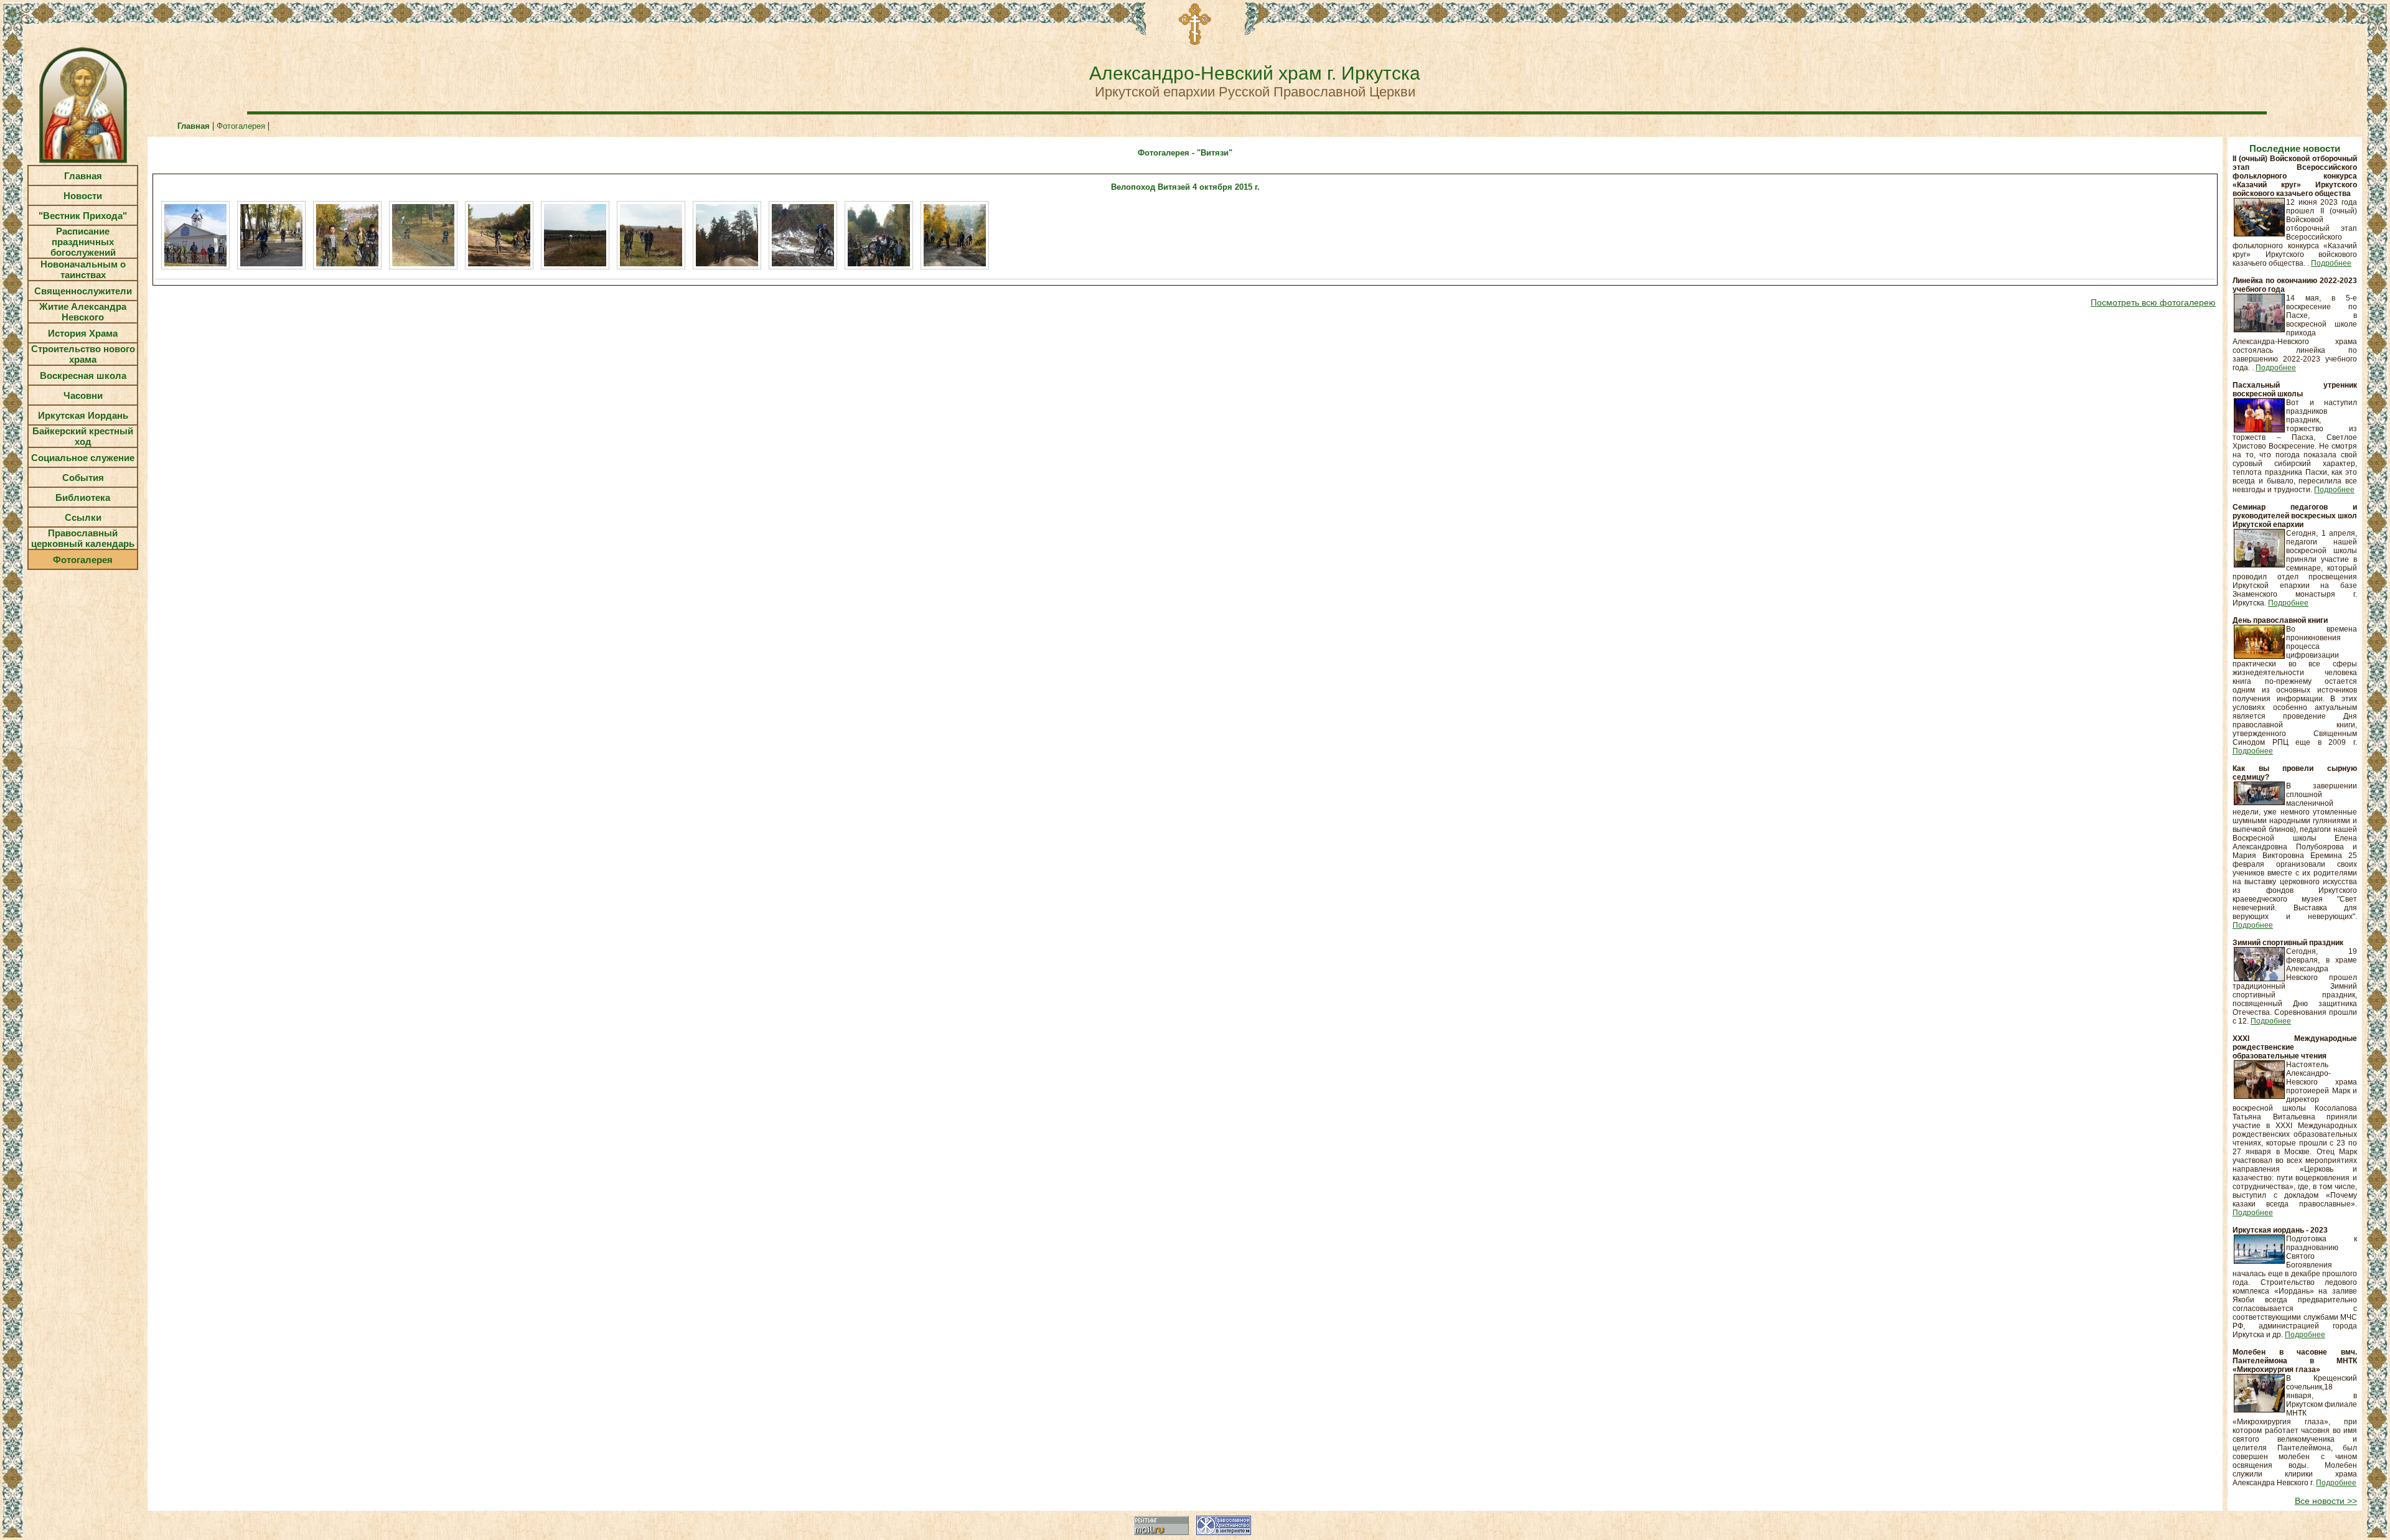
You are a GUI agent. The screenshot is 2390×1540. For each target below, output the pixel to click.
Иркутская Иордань (83, 415)
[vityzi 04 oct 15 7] (651, 235)
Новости (83, 196)
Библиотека (83, 497)
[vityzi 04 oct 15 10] (879, 235)
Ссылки (83, 517)
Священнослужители (83, 291)
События (83, 478)
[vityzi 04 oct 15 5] (499, 235)
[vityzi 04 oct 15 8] (727, 235)
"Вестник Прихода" (83, 216)
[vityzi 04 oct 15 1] (195, 235)
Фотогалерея (83, 560)
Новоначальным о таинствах (83, 269)
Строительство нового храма (83, 354)
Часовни (83, 395)
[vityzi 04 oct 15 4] (423, 235)
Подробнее (2331, 263)
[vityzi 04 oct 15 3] (347, 235)
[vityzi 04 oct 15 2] (271, 235)
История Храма (83, 333)
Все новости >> (2326, 1501)
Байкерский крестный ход (83, 436)
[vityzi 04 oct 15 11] (955, 235)
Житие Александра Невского (83, 312)
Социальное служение (83, 458)
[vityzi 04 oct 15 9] (803, 235)
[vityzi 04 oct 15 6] (575, 235)
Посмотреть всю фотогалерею (2153, 302)
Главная (83, 176)
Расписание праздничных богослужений (83, 242)
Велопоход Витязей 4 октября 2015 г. (1185, 187)
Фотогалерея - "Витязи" (1185, 153)
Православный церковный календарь (83, 538)
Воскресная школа (83, 376)
